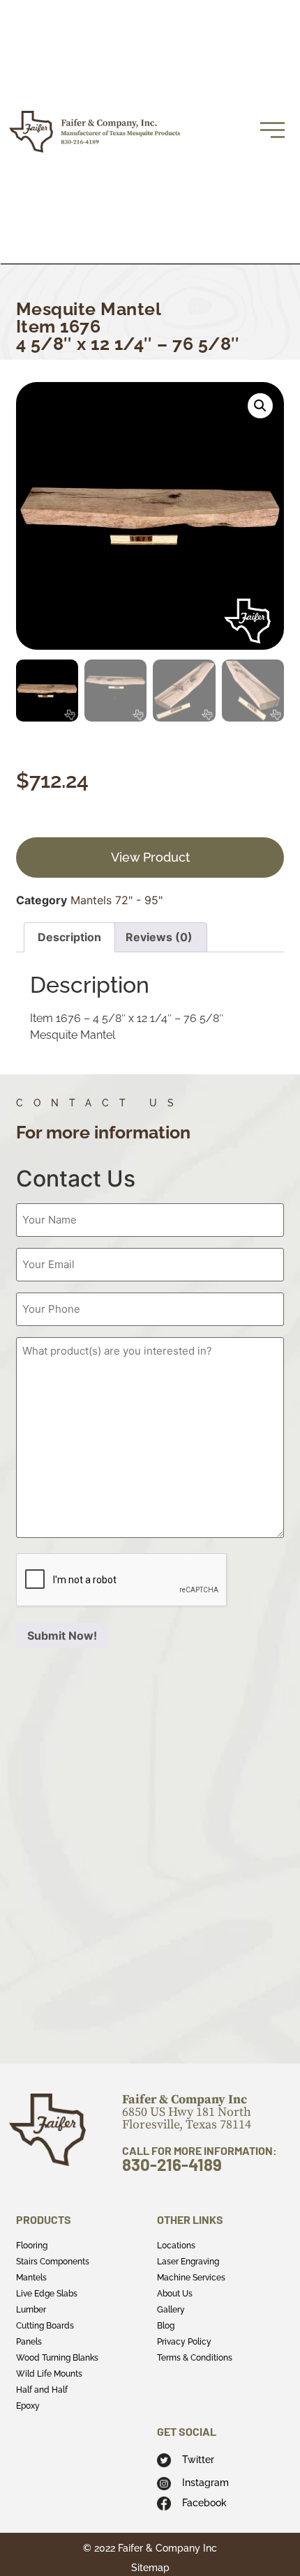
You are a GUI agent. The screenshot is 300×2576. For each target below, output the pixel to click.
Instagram (205, 2483)
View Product (150, 857)
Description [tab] (69, 937)
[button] (260, 406)
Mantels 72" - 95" (117, 900)
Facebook (204, 2503)
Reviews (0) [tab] (159, 937)
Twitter (198, 2460)
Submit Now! (62, 1636)
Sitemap (150, 2568)
